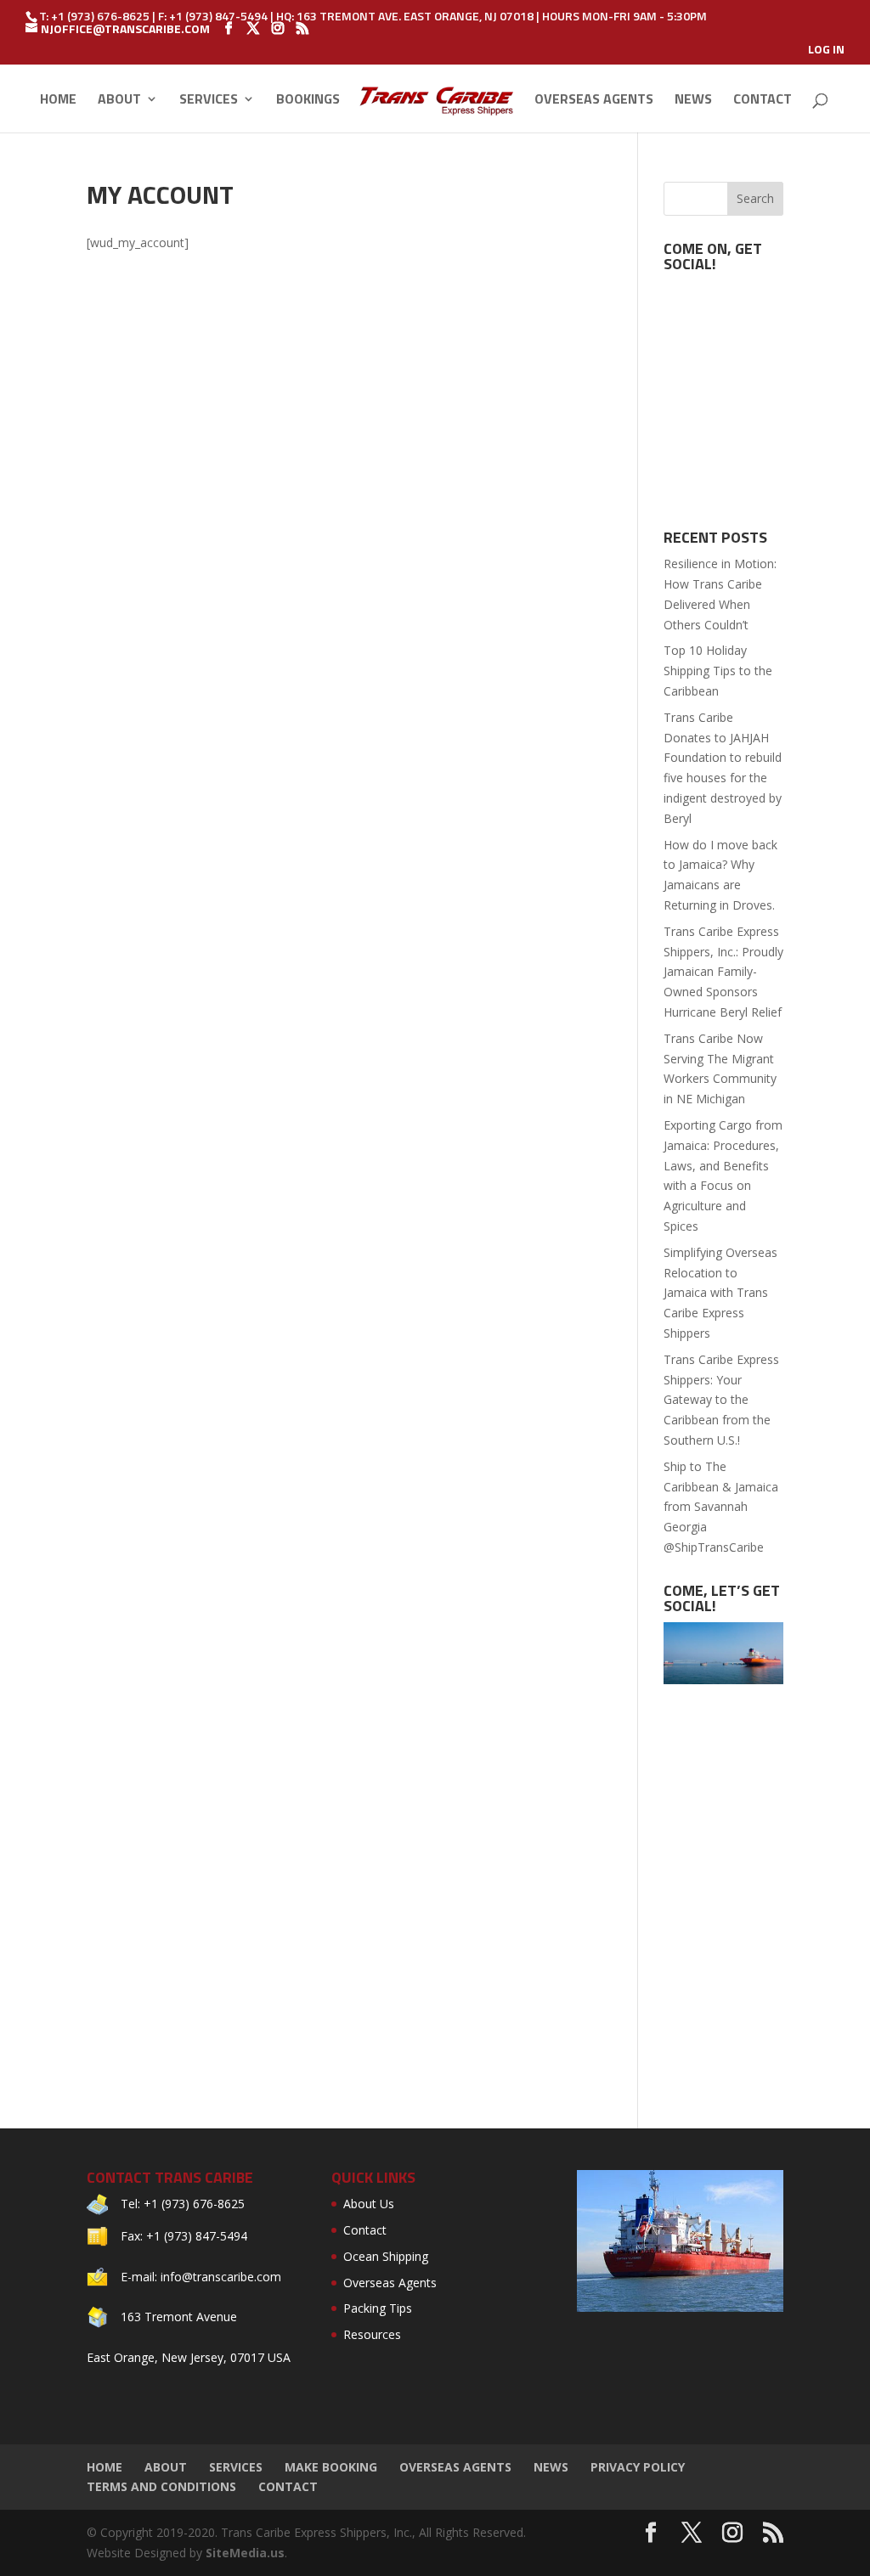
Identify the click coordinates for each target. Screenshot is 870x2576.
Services (209, 101)
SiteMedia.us (245, 2553)
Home (58, 101)
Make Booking (331, 2467)
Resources (372, 2334)
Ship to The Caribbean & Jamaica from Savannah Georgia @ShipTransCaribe (721, 1507)
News (693, 101)
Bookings (308, 101)
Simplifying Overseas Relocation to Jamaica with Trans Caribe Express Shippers (720, 1293)
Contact (763, 101)
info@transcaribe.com (221, 2277)
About (119, 101)
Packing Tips (378, 2308)
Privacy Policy (638, 2467)
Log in (826, 51)
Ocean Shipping (386, 2256)
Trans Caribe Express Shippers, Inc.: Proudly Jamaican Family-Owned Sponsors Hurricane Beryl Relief (723, 972)
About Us (369, 2204)
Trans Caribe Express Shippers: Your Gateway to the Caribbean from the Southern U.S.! (721, 1400)
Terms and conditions (161, 2486)
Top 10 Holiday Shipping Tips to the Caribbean (718, 671)
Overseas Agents (594, 101)
